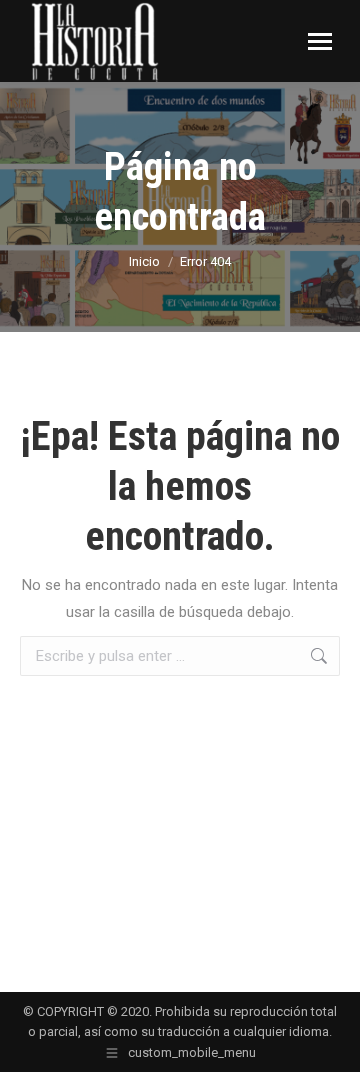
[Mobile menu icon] (320, 41)
